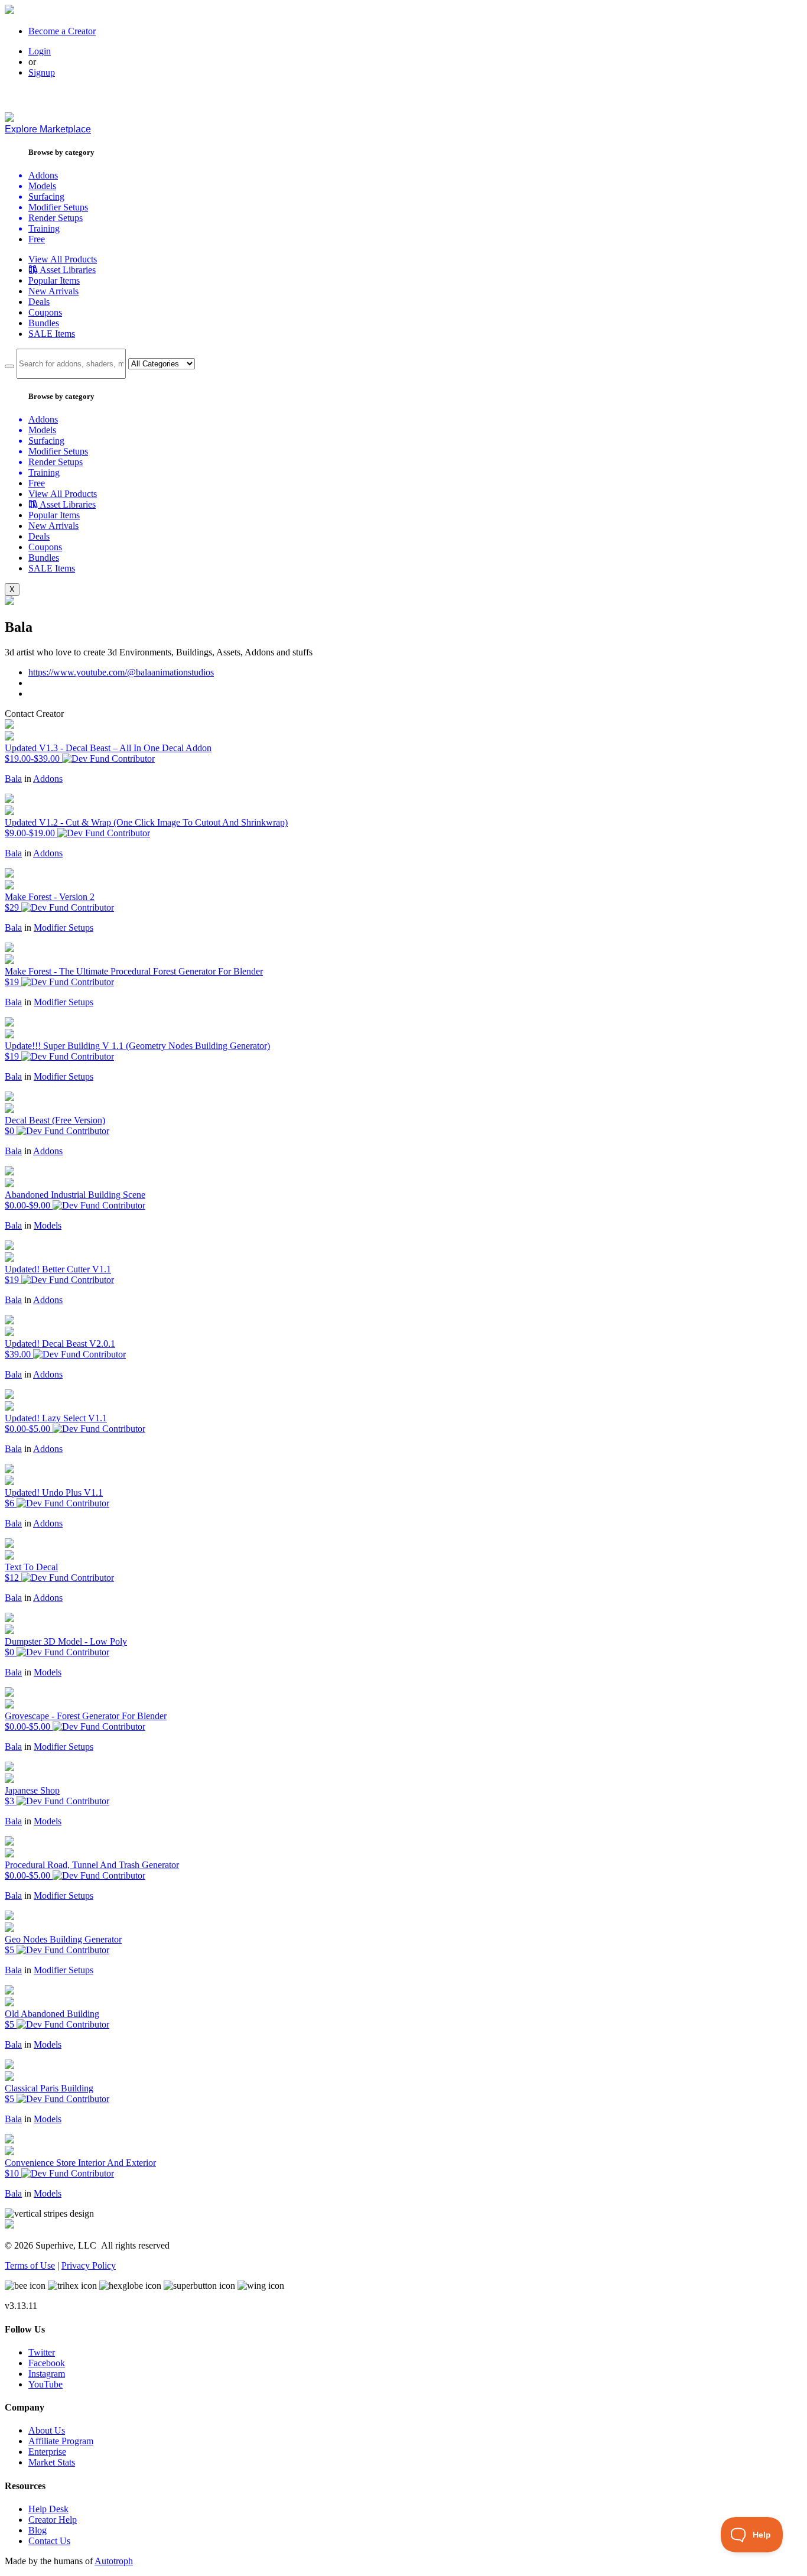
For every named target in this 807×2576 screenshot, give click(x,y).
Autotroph (114, 2561)
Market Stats (52, 2462)
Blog (38, 2530)
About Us (47, 2430)
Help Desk (48, 2509)
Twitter (42, 2352)
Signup (42, 72)
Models (48, 1225)
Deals (39, 302)
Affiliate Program (61, 2441)
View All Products (63, 259)
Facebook (47, 2363)
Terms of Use (30, 2265)
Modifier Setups (64, 928)
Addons (48, 779)
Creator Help (53, 2520)
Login (40, 51)
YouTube (45, 2384)
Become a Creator (62, 31)
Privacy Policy (89, 2265)
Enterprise (47, 2452)
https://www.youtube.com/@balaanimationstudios (121, 672)
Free (37, 239)
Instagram (47, 2374)
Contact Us (49, 2541)
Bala (13, 779)
